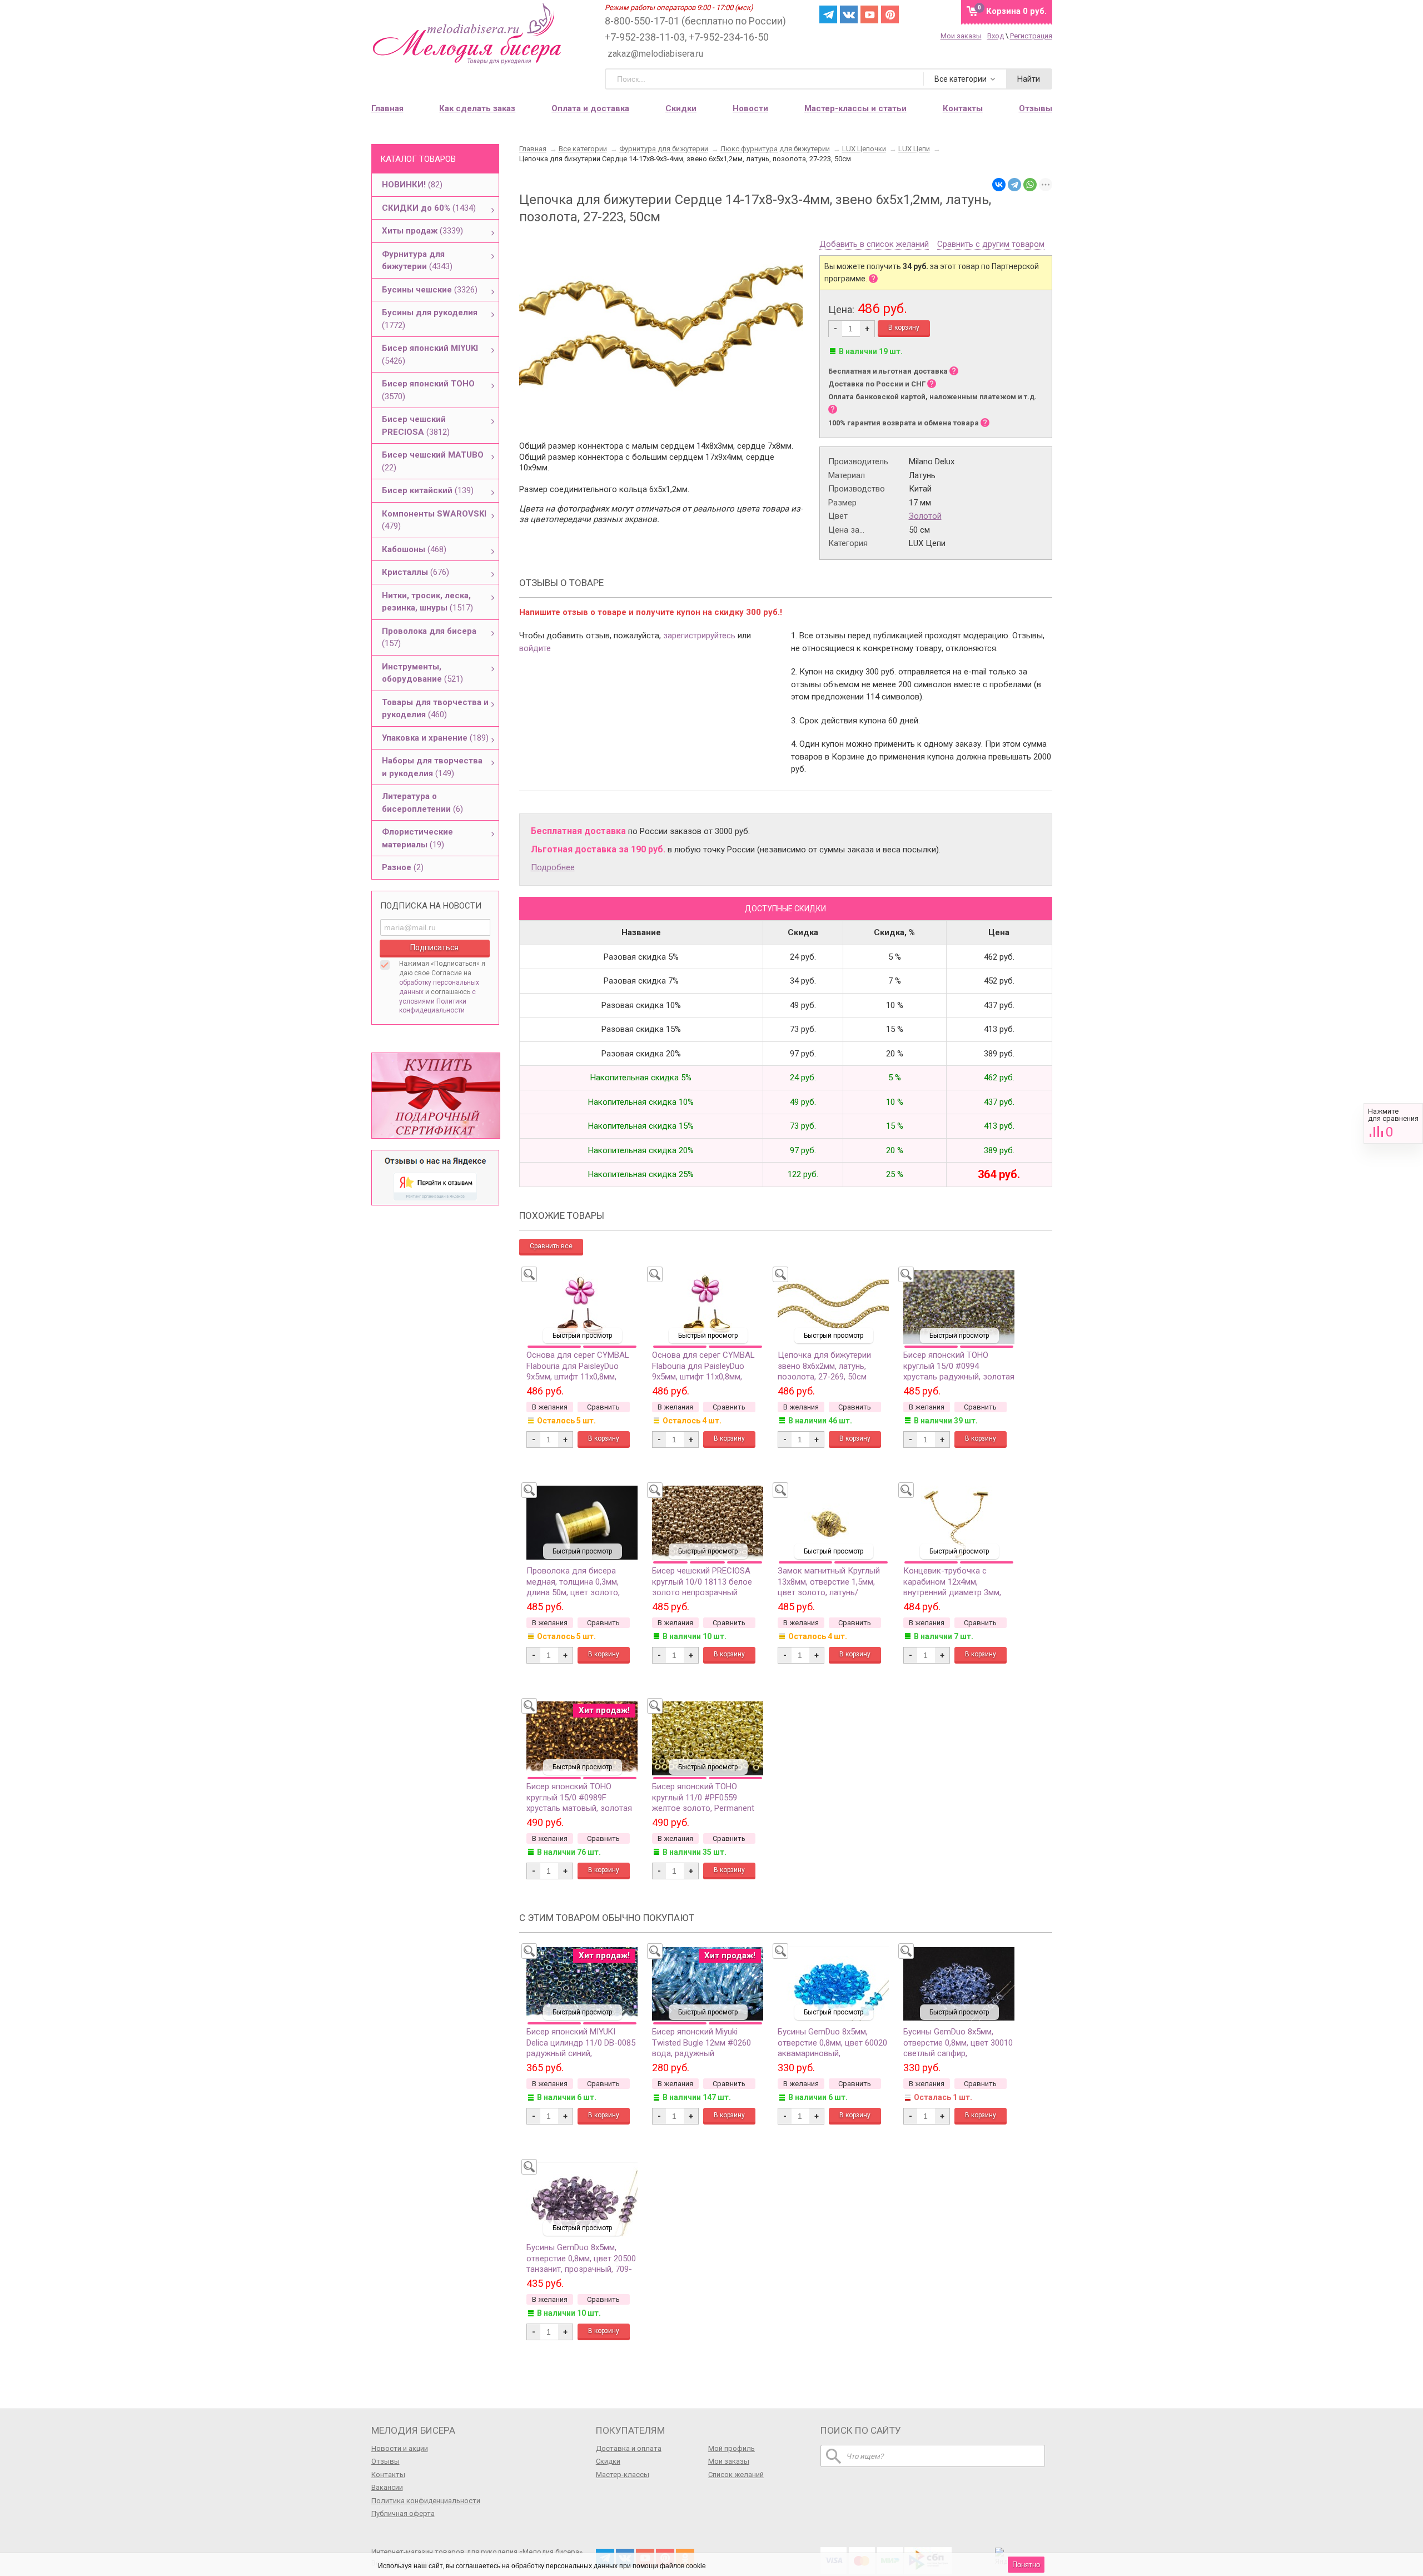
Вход (996, 36)
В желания (550, 1407)
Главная (387, 108)
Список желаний (736, 2475)
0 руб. (1016, 11)
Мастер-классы (623, 2475)
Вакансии (387, 2487)
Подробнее (553, 867)
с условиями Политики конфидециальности (437, 1001)
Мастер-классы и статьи (855, 108)
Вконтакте (849, 14)
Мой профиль (732, 2448)
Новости (750, 108)
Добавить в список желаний (874, 245)
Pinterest (890, 14)
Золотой (925, 516)
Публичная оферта (403, 2513)
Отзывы (385, 2461)
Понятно (1026, 2565)
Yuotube (869, 14)
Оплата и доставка (590, 108)
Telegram (828, 14)
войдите (535, 648)
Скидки (681, 108)
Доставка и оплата (629, 2448)
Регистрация (1031, 36)
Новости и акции (400, 2448)
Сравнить (1393, 1123)
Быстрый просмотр (582, 1336)
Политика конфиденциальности (426, 2501)
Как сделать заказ (477, 108)
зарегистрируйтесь (699, 636)
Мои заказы (961, 36)
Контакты (388, 2475)
